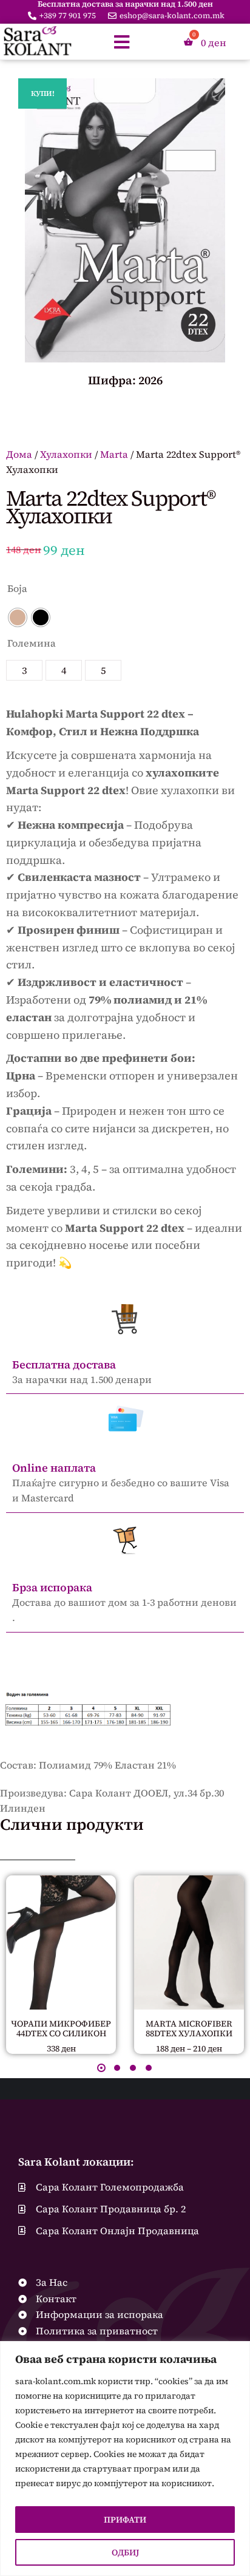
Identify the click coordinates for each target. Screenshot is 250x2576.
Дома (19, 454)
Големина (32, 643)
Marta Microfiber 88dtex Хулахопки (189, 2029)
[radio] (18, 617)
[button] (101, 2068)
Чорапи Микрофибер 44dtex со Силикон (61, 2029)
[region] (125, 2459)
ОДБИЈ (125, 2552)
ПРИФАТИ (125, 2520)
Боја (17, 588)
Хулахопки (66, 454)
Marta (114, 454)
